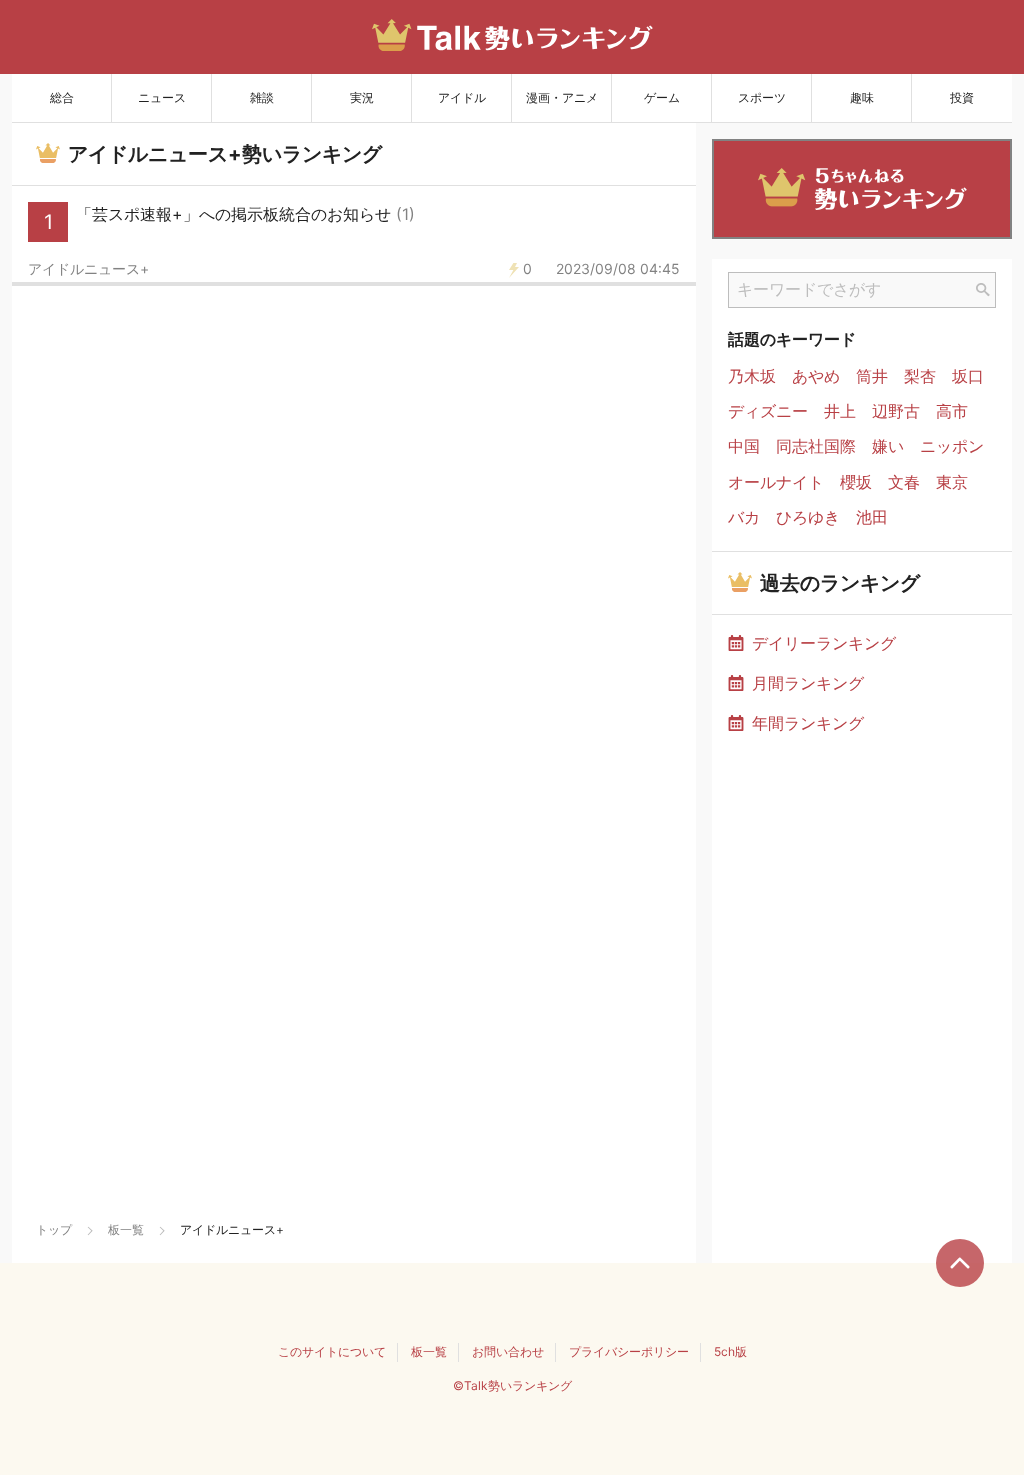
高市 (952, 411)
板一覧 (126, 1229)
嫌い (888, 446)
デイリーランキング (824, 643)
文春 (904, 482)
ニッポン (952, 446)
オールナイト (776, 482)
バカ (744, 517)
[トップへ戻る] (960, 1263)
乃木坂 (752, 376)
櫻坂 (856, 482)
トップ (54, 1229)
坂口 (968, 376)
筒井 (872, 376)
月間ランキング (808, 683)
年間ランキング (808, 723)
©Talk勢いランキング (512, 1385)
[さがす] (983, 290)
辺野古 (896, 411)
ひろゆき (808, 517)
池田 (872, 517)
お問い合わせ (508, 1351)
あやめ (816, 376)
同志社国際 (816, 446)
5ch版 (730, 1351)
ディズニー (768, 411)
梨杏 (920, 376)
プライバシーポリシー (629, 1351)
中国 (744, 446)
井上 (840, 411)
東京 (952, 482)
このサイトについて (332, 1351)
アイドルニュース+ (88, 269)
